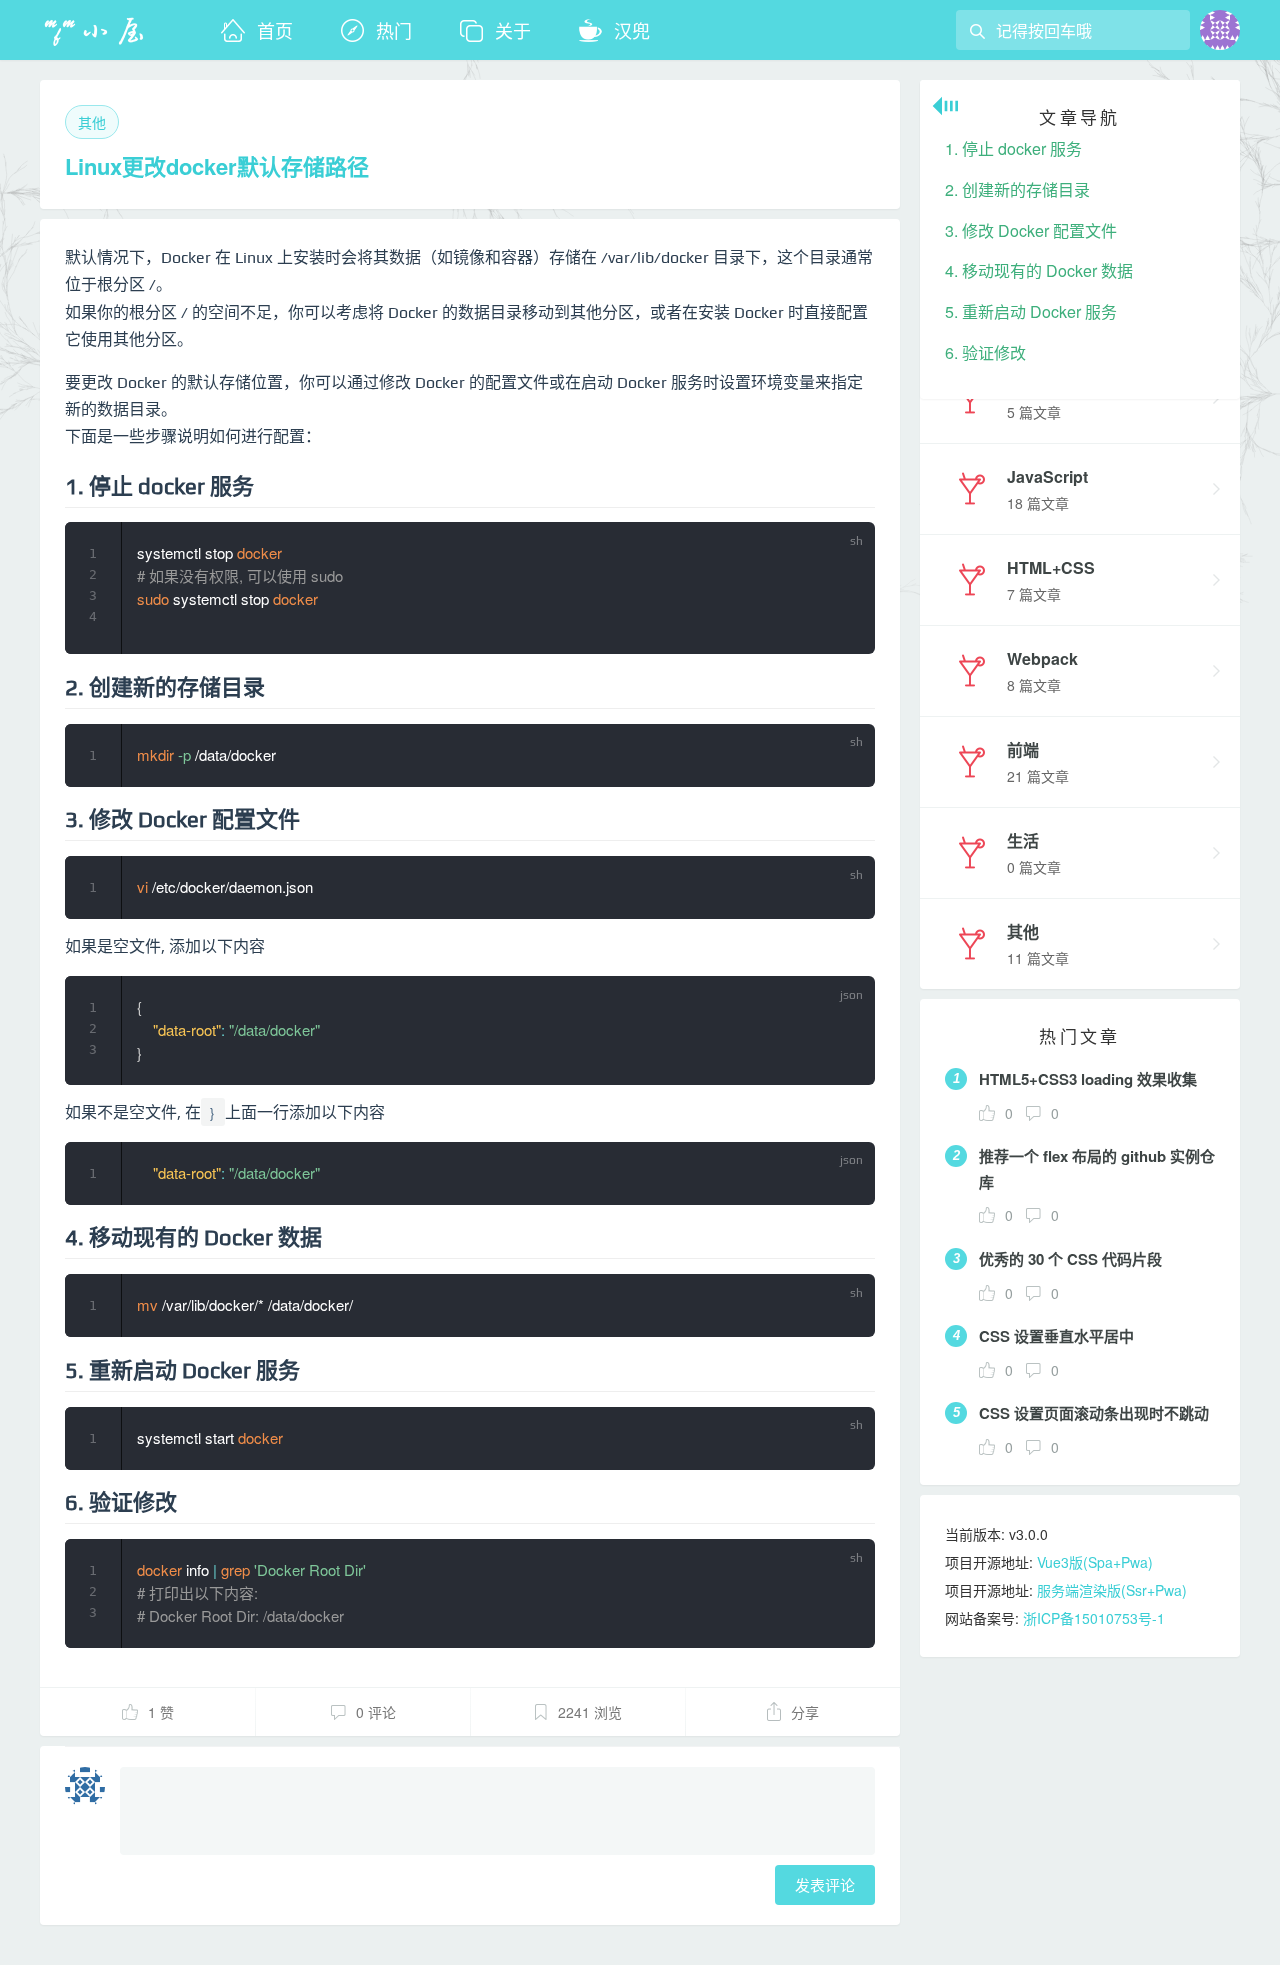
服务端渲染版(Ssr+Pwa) (1112, 1590)
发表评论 (825, 1884)
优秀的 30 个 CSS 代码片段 (1070, 1259)
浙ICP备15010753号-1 (1094, 1618)
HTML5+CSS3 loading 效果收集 (1088, 1079)
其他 (92, 122)
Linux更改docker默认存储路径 (217, 166)
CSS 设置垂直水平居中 (1056, 1336)
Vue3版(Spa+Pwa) (1095, 1562)
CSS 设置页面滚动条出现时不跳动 (1094, 1413)
